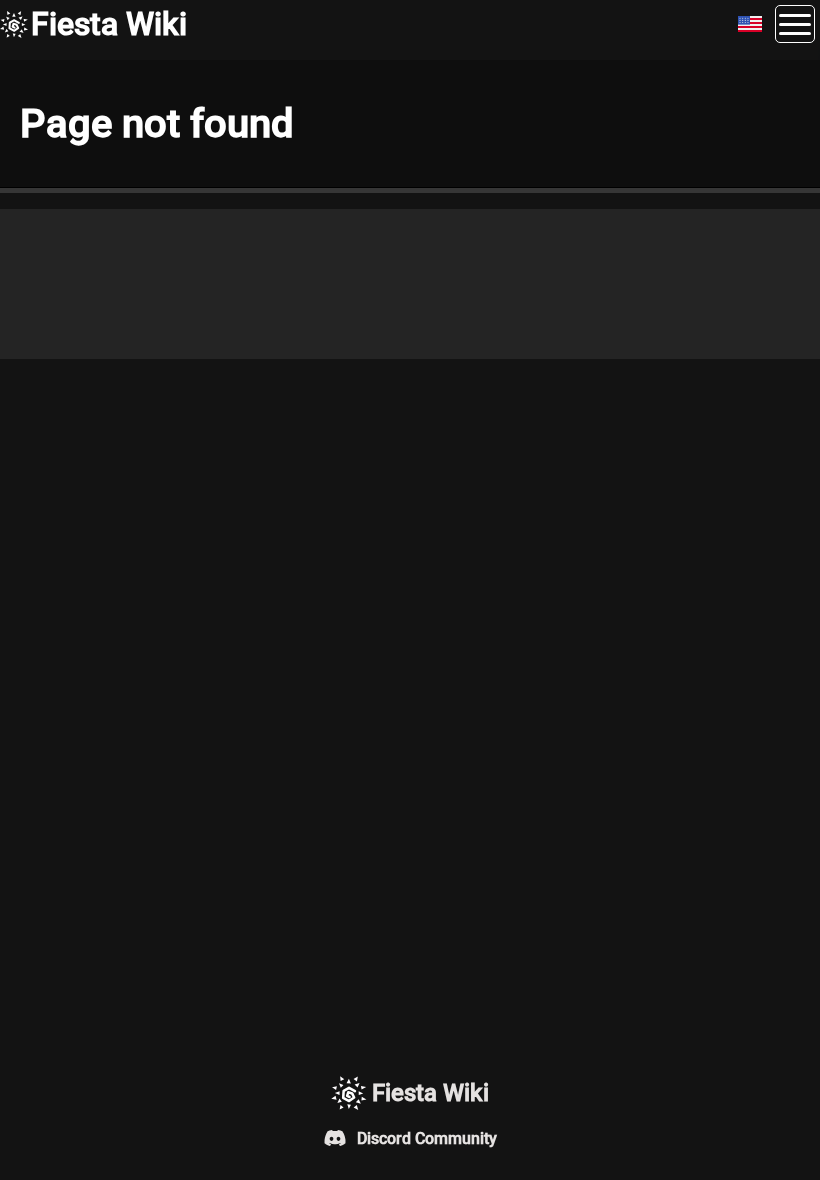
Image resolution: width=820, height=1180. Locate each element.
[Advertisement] (410, 284)
